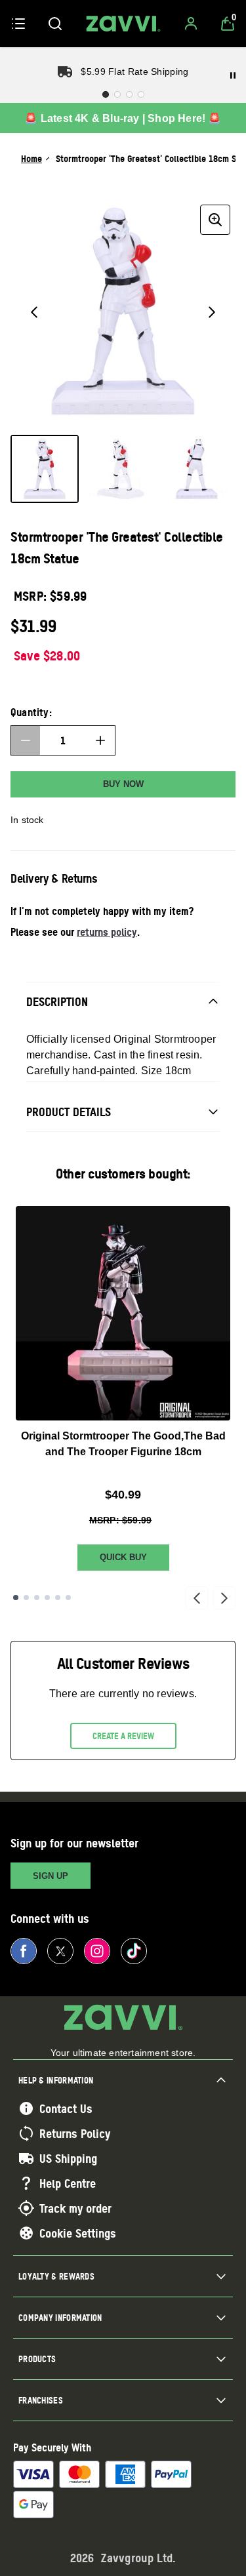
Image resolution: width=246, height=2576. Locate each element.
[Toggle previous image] (34, 312)
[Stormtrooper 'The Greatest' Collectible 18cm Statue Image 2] (121, 469)
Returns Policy (75, 2133)
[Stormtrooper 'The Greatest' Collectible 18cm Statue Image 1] (45, 469)
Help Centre (68, 2183)
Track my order (75, 2208)
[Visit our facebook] (24, 1951)
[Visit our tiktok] (134, 1951)
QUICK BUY (123, 1557)
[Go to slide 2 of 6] (26, 1598)
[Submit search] (55, 24)
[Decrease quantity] (26, 740)
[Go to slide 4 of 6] (47, 1598)
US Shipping (68, 2158)
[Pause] (233, 75)
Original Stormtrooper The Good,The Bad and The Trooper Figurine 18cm (123, 1444)
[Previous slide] (197, 1598)
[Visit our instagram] (97, 1951)
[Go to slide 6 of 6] (68, 1598)
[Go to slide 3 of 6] (37, 1598)
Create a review (123, 1736)
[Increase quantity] (100, 740)
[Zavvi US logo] (123, 24)
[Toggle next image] (212, 312)
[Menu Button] (18, 24)
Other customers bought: (123, 1174)
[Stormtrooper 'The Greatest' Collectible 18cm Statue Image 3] (197, 469)
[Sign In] (191, 24)
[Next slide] (224, 1598)
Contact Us (66, 2108)
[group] (123, 312)
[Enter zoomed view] (215, 220)
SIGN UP (51, 1876)
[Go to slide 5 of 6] (58, 1598)
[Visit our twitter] (60, 1951)
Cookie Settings (78, 2233)
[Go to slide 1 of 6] (16, 1598)
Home (31, 158)
